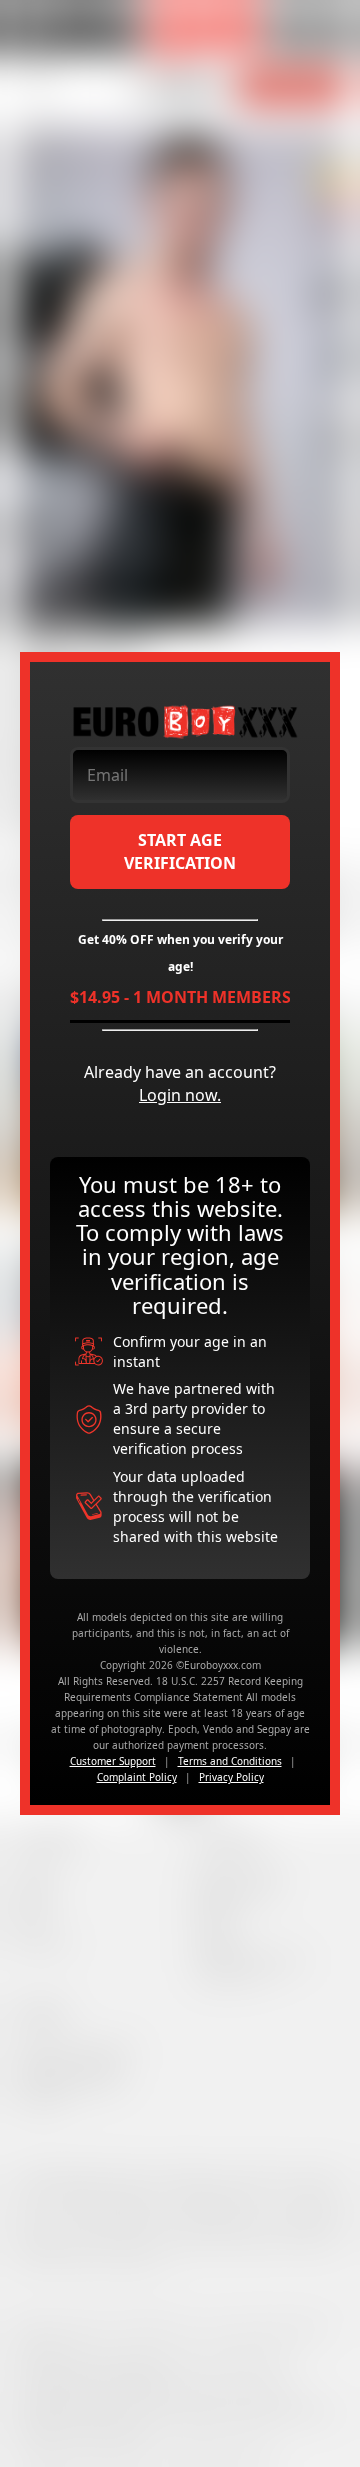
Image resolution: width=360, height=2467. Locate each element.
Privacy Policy (231, 1777)
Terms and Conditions (230, 1761)
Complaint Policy (137, 1777)
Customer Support (113, 1761)
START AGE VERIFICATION (180, 851)
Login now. (180, 1095)
